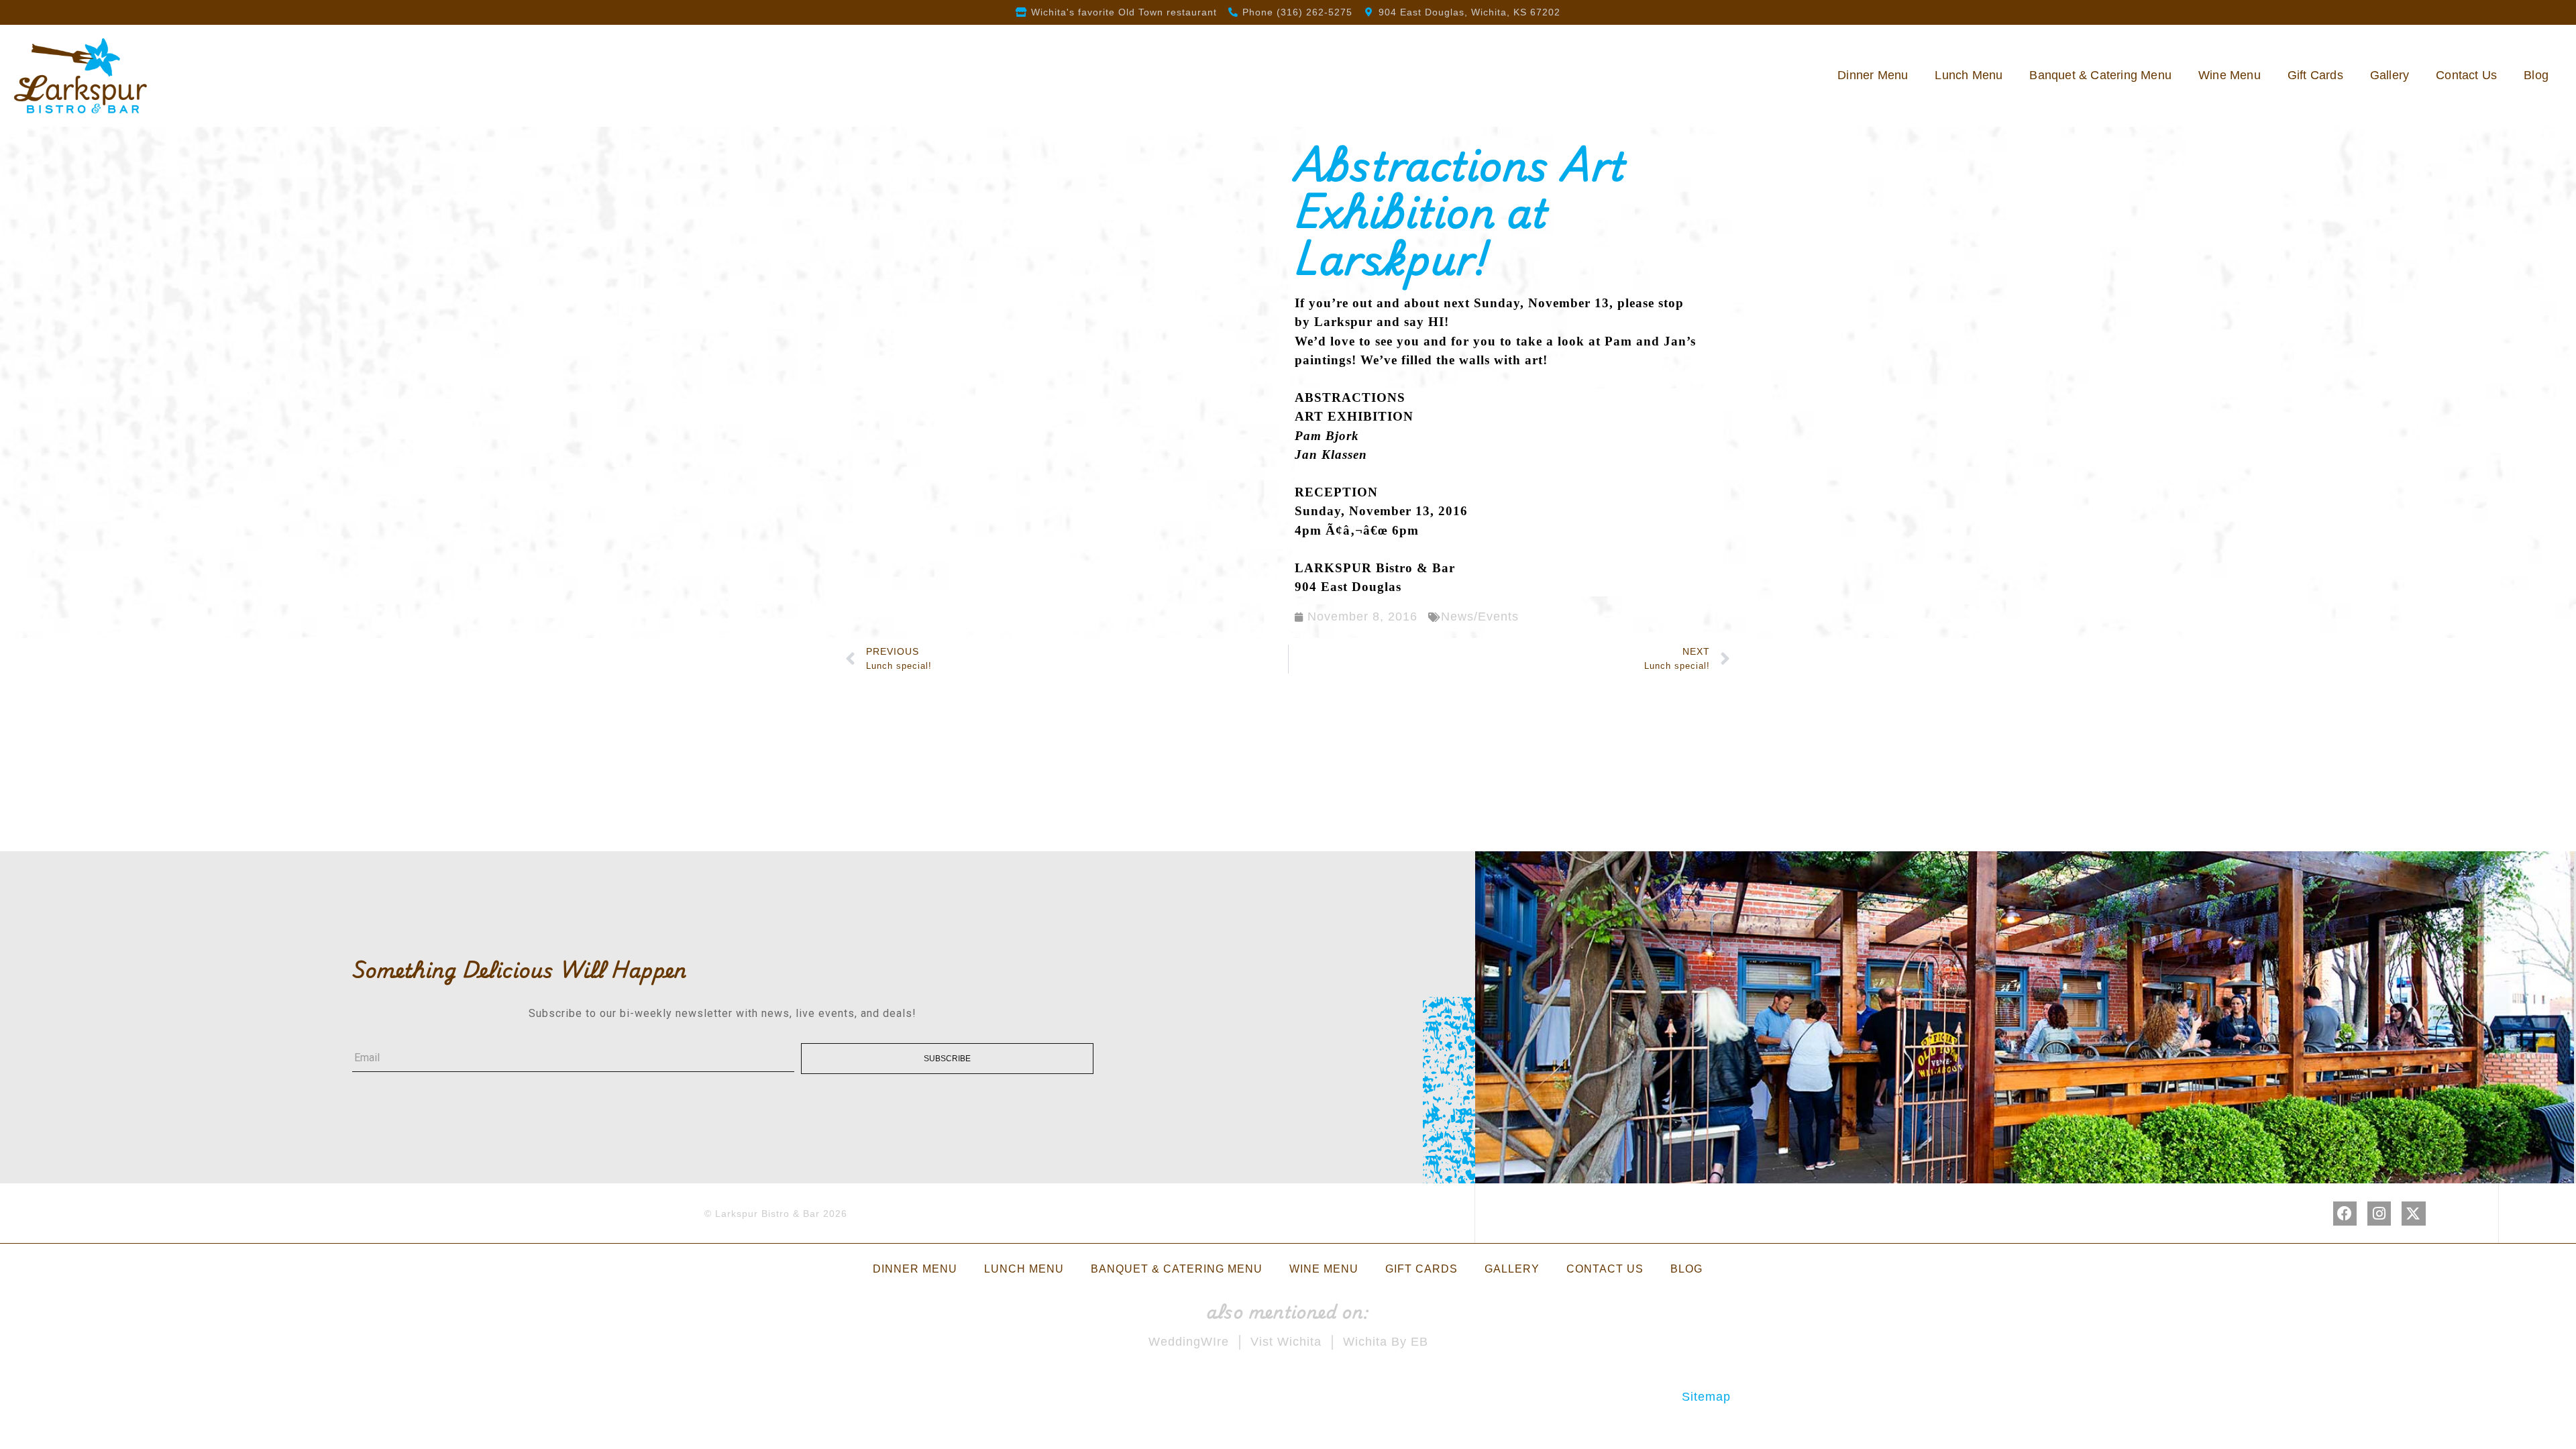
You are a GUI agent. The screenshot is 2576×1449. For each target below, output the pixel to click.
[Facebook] (2345, 1213)
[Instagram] (2379, 1213)
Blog (2536, 75)
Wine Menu (2230, 75)
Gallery (2390, 75)
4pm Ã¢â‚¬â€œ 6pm (1357, 530)
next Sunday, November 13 (1526, 303)
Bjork (1342, 436)
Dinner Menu (1873, 75)
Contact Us (2466, 75)
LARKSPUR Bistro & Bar (1375, 568)
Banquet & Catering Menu (2100, 75)
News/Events (1480, 616)
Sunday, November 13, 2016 (1381, 511)
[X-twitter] (2413, 1213)
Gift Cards (2315, 75)
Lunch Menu (1969, 75)
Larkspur (1343, 322)
